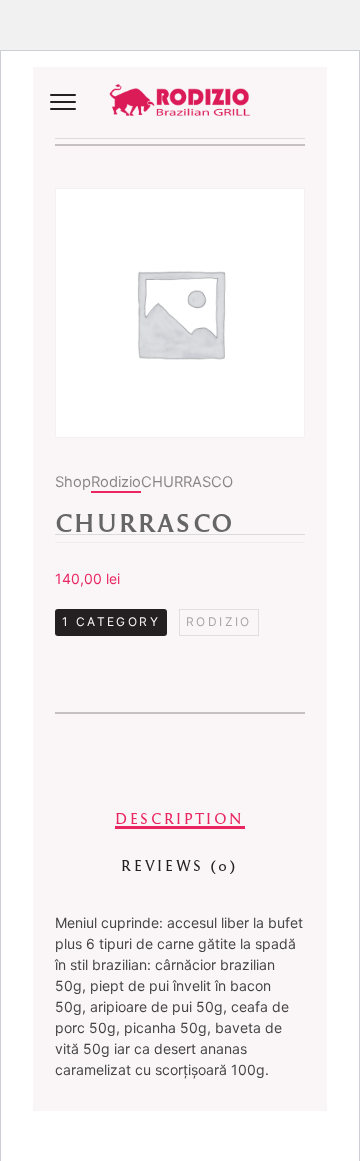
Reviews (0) (179, 866)
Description (180, 819)
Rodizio (116, 482)
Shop (73, 482)
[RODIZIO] (180, 102)
